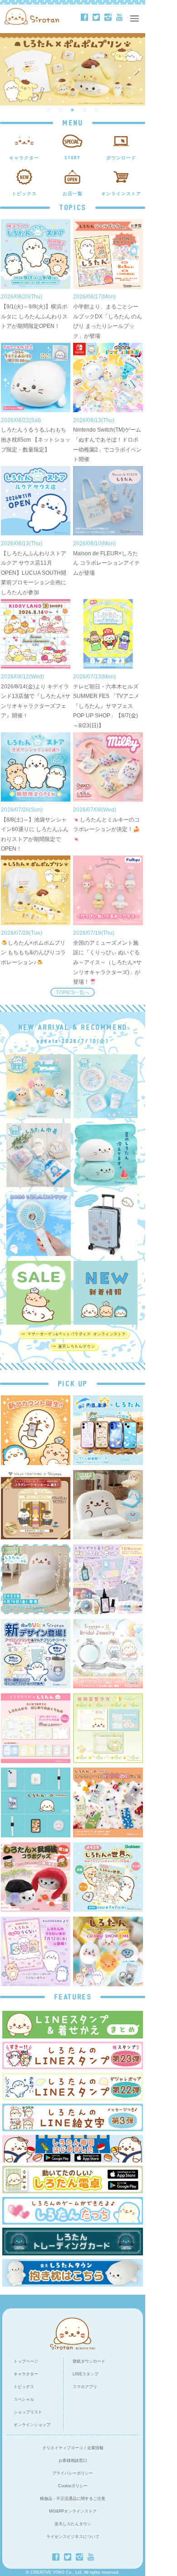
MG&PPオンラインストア (73, 2511)
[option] (73, 69)
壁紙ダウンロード (89, 2361)
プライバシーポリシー (73, 2473)
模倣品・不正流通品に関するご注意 (73, 2499)
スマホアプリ (85, 2387)
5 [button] (97, 110)
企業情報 (95, 2448)
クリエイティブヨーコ (63, 2448)
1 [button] (49, 110)
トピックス (24, 2387)
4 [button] (84, 110)
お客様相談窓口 (73, 2461)
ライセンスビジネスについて (73, 2537)
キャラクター (26, 2374)
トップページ (26, 2361)
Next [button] (138, 69)
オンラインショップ (32, 2425)
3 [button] (73, 110)
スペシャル (24, 2399)
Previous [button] (10, 69)
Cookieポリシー (73, 2486)
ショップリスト (28, 2412)
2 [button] (61, 110)
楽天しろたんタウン (73, 2524)
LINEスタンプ (86, 2374)
